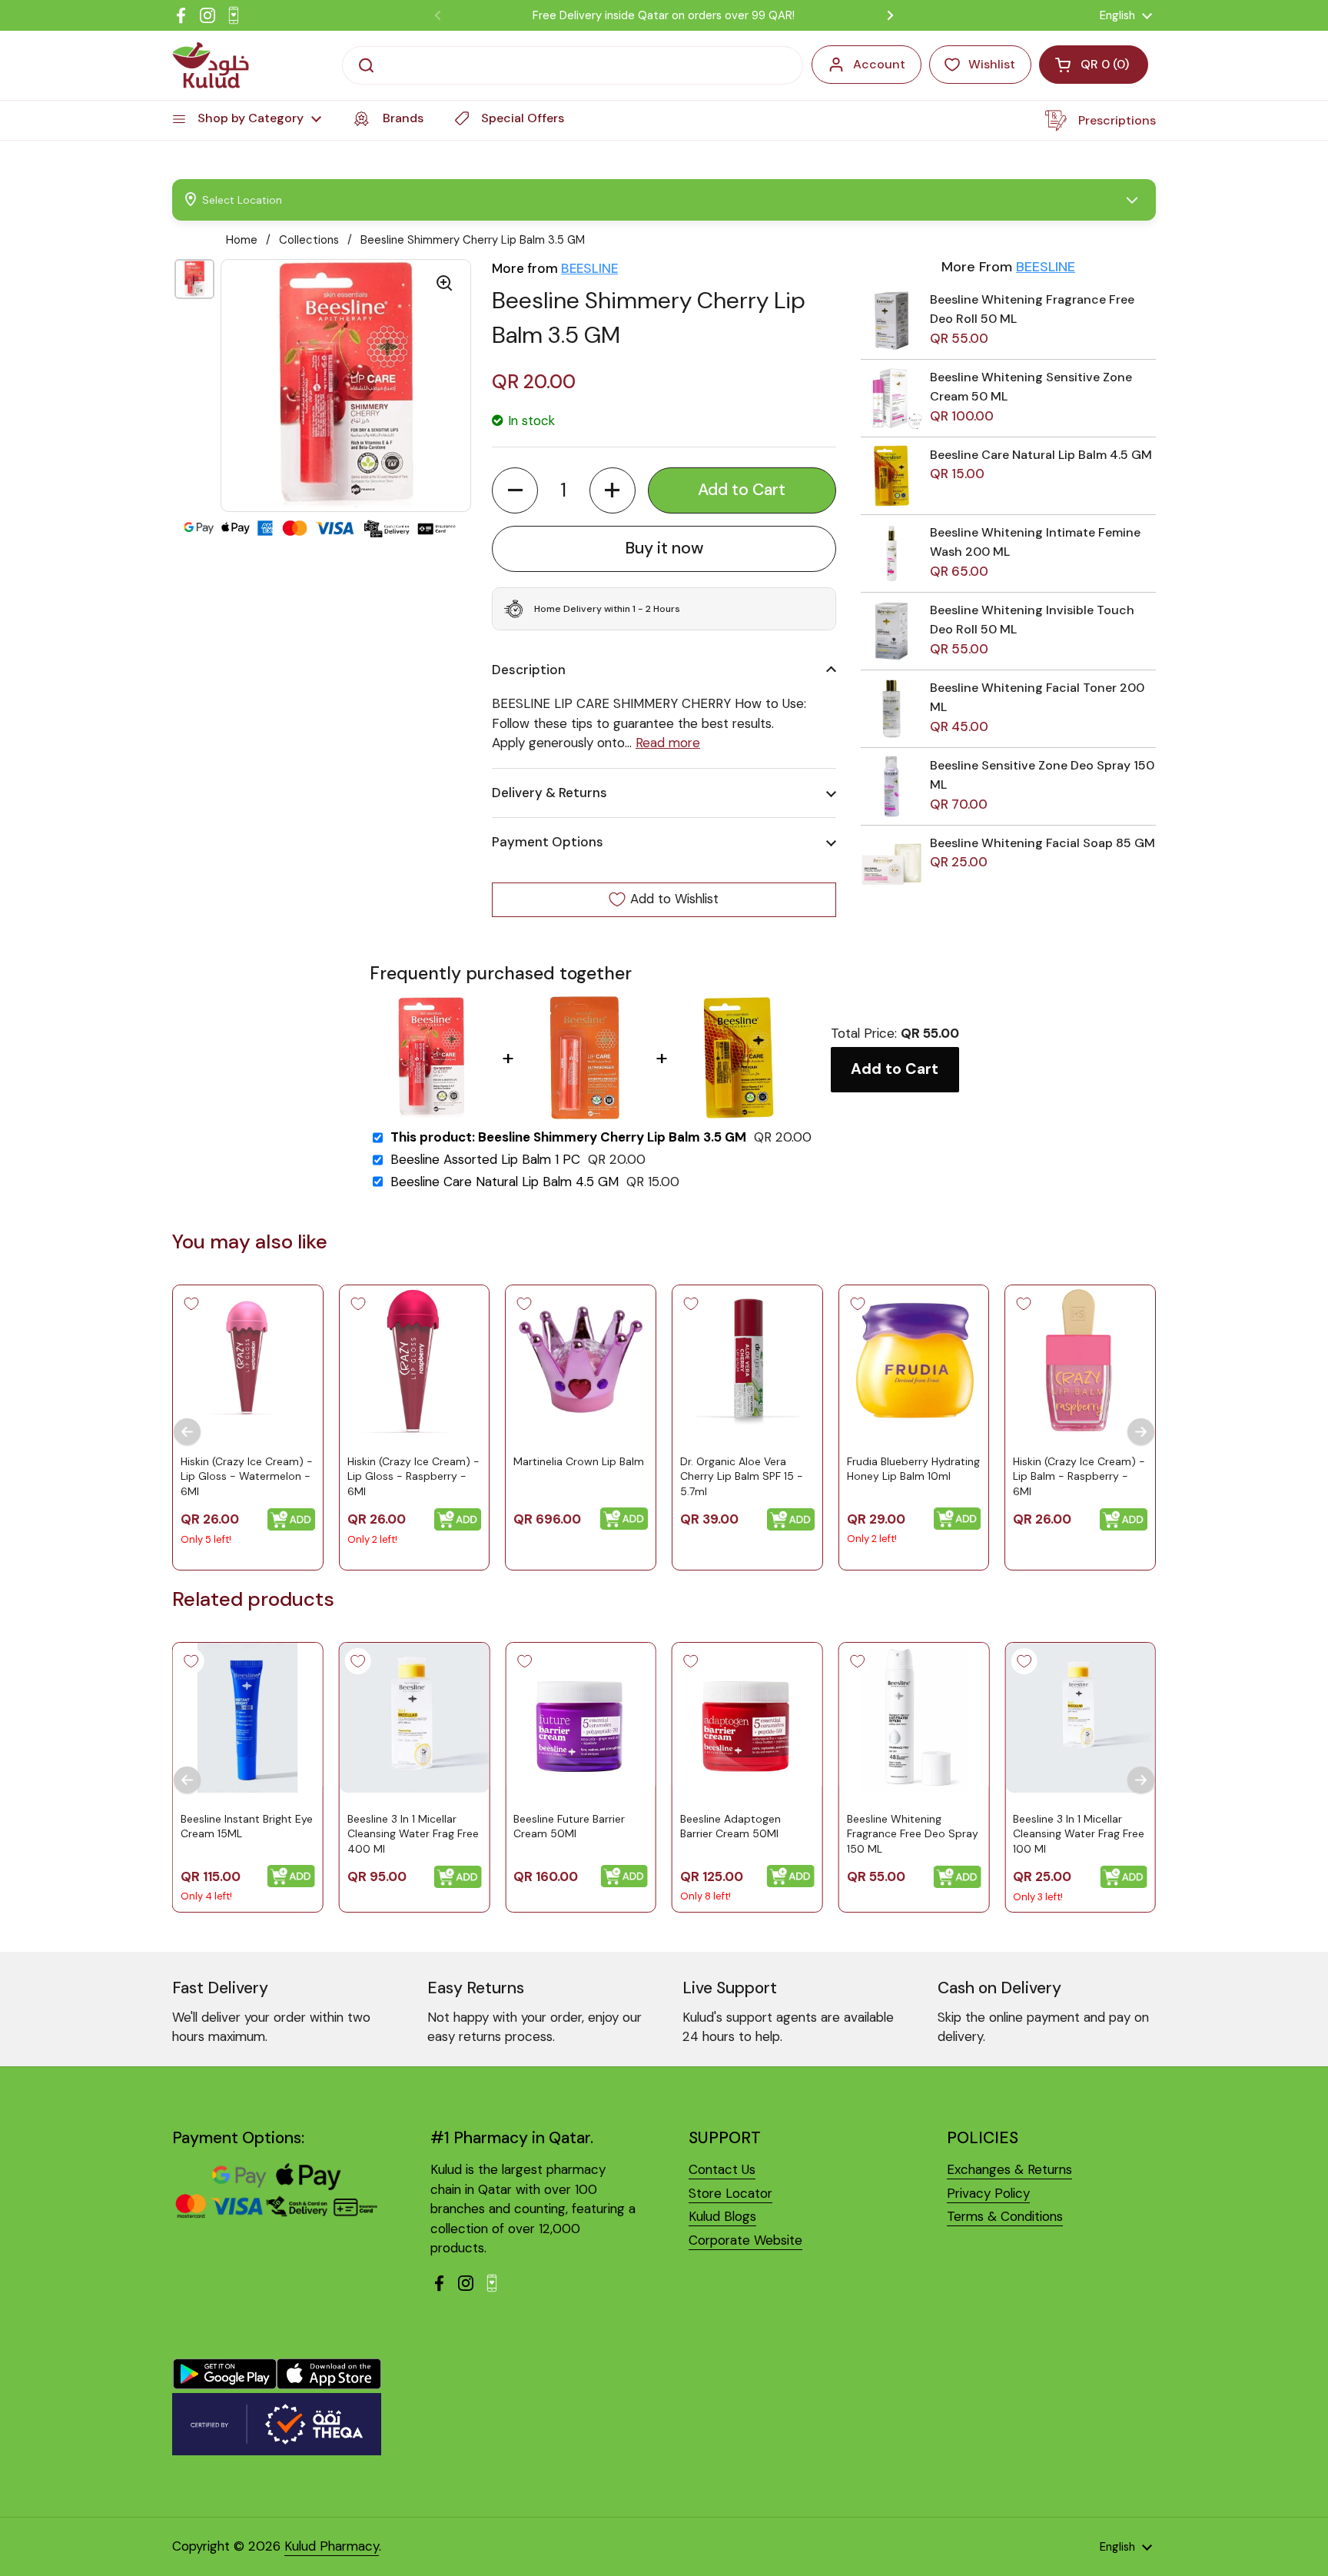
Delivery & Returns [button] (549, 793)
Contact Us (722, 2169)
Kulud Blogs (722, 2216)
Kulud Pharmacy (332, 2546)
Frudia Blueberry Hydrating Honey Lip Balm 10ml (913, 1469)
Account (879, 64)
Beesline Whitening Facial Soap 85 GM (1042, 843)
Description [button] (529, 670)
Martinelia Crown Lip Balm (579, 1461)
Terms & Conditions (1005, 2216)
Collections (309, 240)
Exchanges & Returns (1009, 2169)
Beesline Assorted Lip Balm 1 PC (485, 1160)
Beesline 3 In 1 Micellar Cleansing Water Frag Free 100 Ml (1079, 1833)
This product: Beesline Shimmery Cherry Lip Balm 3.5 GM (568, 1137)
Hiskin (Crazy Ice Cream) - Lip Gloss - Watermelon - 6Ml (247, 1476)
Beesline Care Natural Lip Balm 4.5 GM (1041, 455)
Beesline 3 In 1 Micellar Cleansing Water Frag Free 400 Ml (413, 1833)
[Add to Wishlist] (191, 1304)
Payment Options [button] (548, 842)
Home (242, 240)
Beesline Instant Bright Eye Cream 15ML (247, 1826)
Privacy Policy (988, 2193)
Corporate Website (745, 2240)
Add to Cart (895, 1069)
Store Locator (730, 2193)
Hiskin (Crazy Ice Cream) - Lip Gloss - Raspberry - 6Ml (413, 1476)
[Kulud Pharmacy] (211, 65)
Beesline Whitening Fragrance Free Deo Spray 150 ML (913, 1833)
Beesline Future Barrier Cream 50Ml (569, 1826)
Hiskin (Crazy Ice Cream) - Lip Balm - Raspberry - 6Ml (1079, 1476)
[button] (515, 490)
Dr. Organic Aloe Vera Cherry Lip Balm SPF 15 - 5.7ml (742, 1476)
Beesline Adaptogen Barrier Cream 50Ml (730, 1826)
